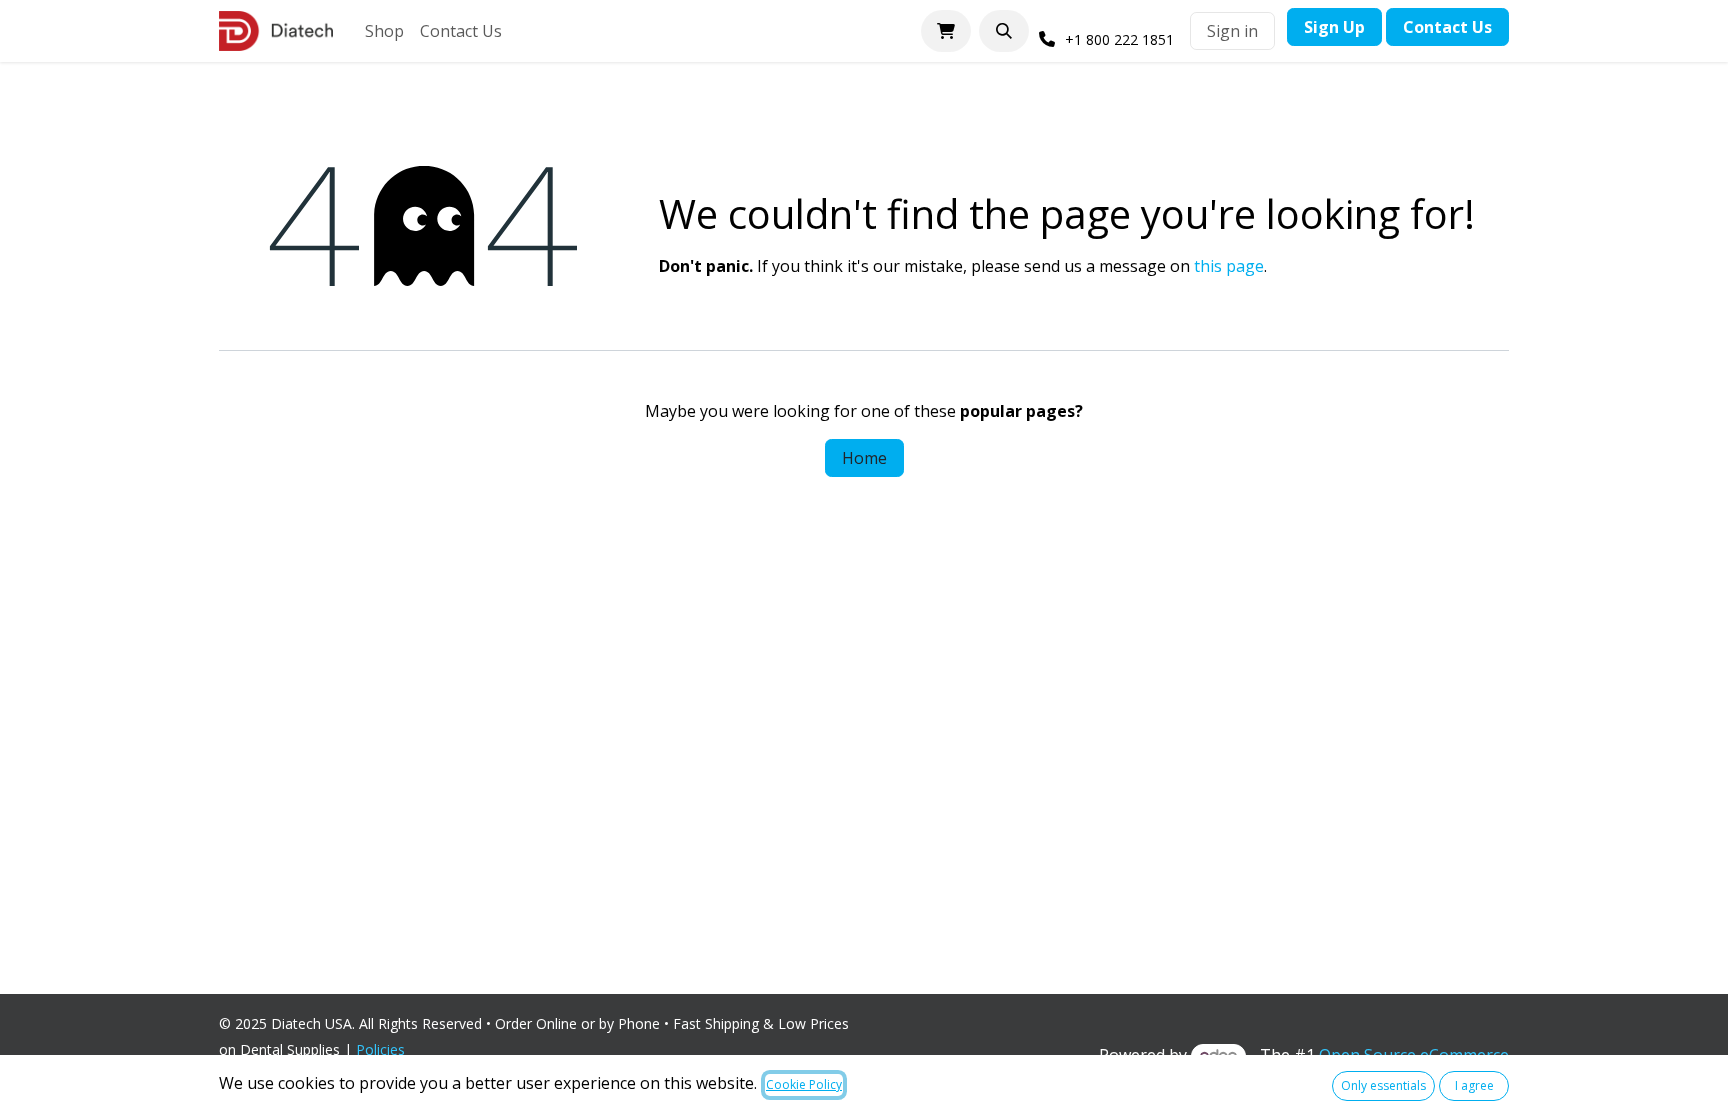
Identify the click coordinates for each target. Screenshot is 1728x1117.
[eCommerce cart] (946, 31)
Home (864, 458)
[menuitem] (384, 31)
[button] (1004, 31)
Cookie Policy (804, 1084)
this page (1229, 266)
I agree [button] (1474, 1085)
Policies (384, 1049)
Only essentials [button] (1383, 1085)
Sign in (1232, 31)
